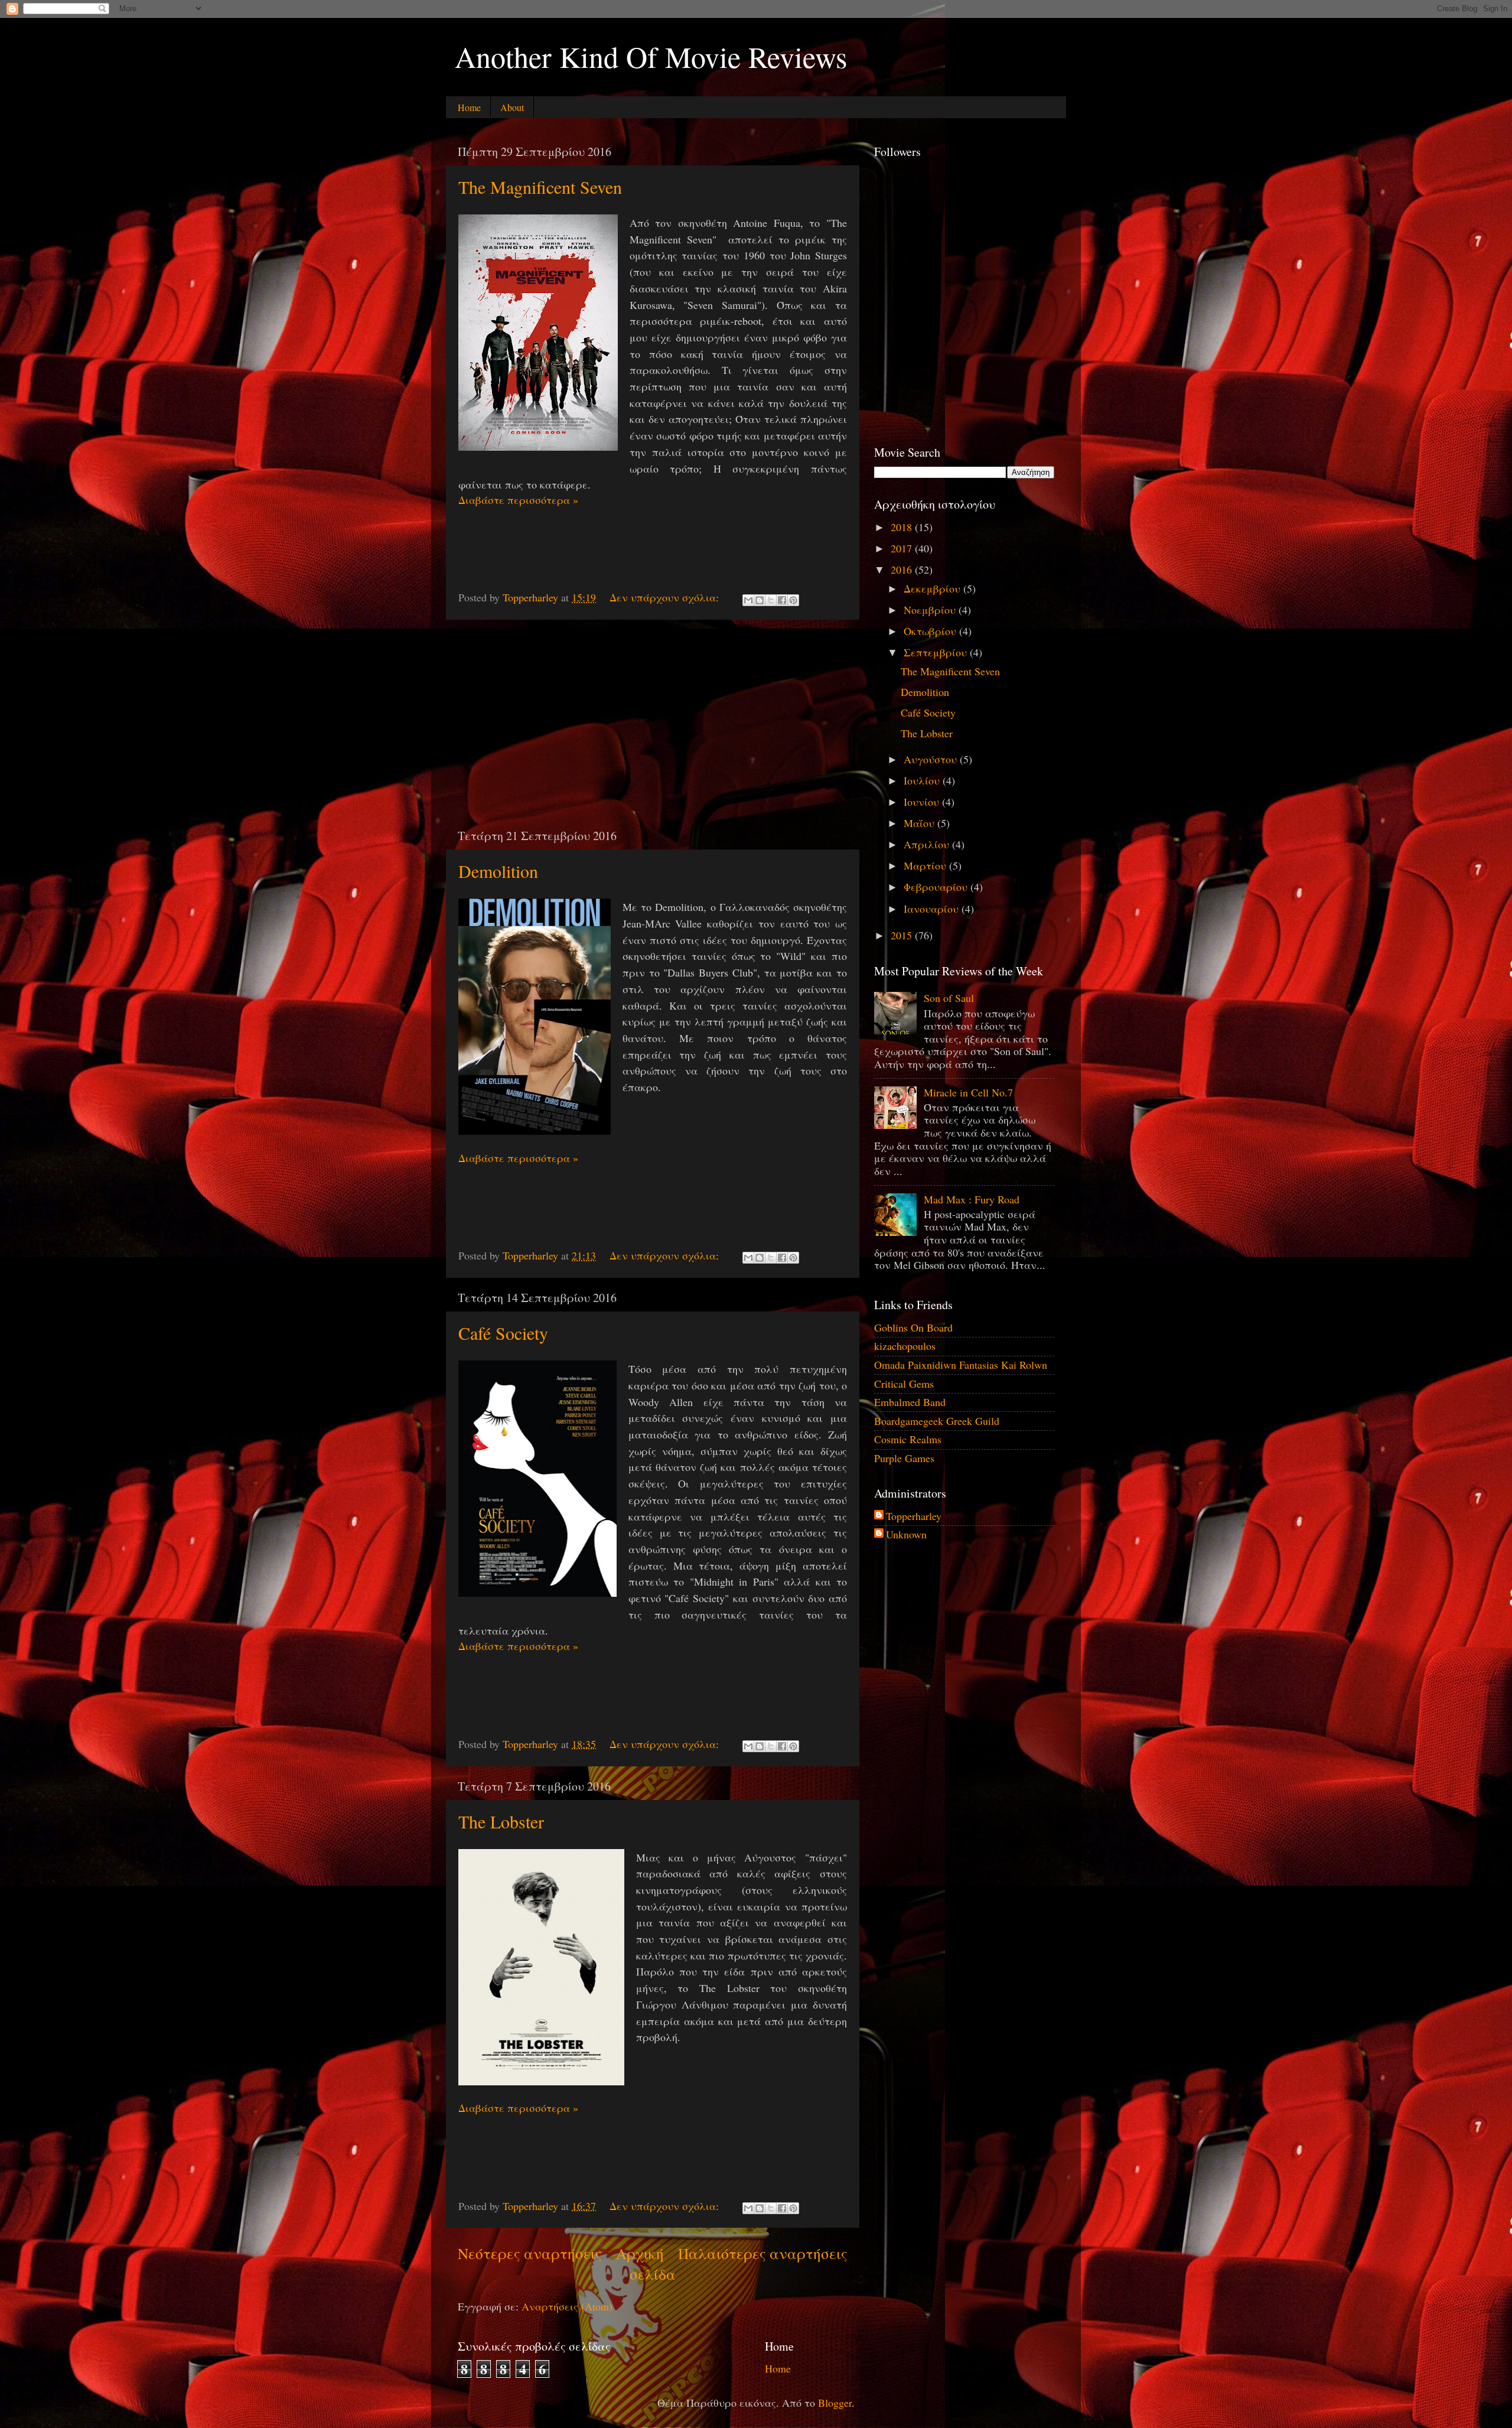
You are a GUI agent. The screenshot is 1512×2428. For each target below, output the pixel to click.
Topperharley (914, 1516)
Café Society (503, 1333)
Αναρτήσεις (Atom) (567, 2306)
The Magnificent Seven (540, 187)
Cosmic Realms (908, 1439)
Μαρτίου (926, 865)
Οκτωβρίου (931, 631)
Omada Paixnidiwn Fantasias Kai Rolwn (961, 1365)
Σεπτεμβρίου (937, 652)
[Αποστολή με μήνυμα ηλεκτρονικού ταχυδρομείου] (748, 600)
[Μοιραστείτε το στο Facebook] (782, 600)
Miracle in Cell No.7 (968, 1092)
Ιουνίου (923, 802)
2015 (903, 935)
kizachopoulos (905, 1346)
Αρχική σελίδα (646, 2263)
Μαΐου (920, 823)
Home (469, 107)
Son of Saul (949, 998)
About (512, 107)
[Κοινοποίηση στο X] (771, 600)
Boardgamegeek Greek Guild (937, 1421)
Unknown (906, 1535)
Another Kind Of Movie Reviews (651, 56)
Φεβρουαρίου (937, 887)
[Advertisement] (653, 724)
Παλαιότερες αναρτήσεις (763, 2253)
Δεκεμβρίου (933, 588)
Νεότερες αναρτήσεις (530, 2253)
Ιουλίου (923, 780)
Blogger (835, 2403)
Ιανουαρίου (933, 909)
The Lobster (501, 1821)
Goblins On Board (913, 1327)
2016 (903, 569)
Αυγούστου (932, 759)
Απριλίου (928, 844)
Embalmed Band (910, 1402)
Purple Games (904, 1458)
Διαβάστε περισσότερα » (518, 500)
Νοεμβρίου (931, 610)
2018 (903, 527)
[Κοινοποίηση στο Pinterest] (793, 600)
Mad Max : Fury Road (972, 1199)
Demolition (498, 871)
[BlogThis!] (760, 600)
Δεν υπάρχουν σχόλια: (666, 597)
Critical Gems (904, 1384)
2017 (903, 548)
